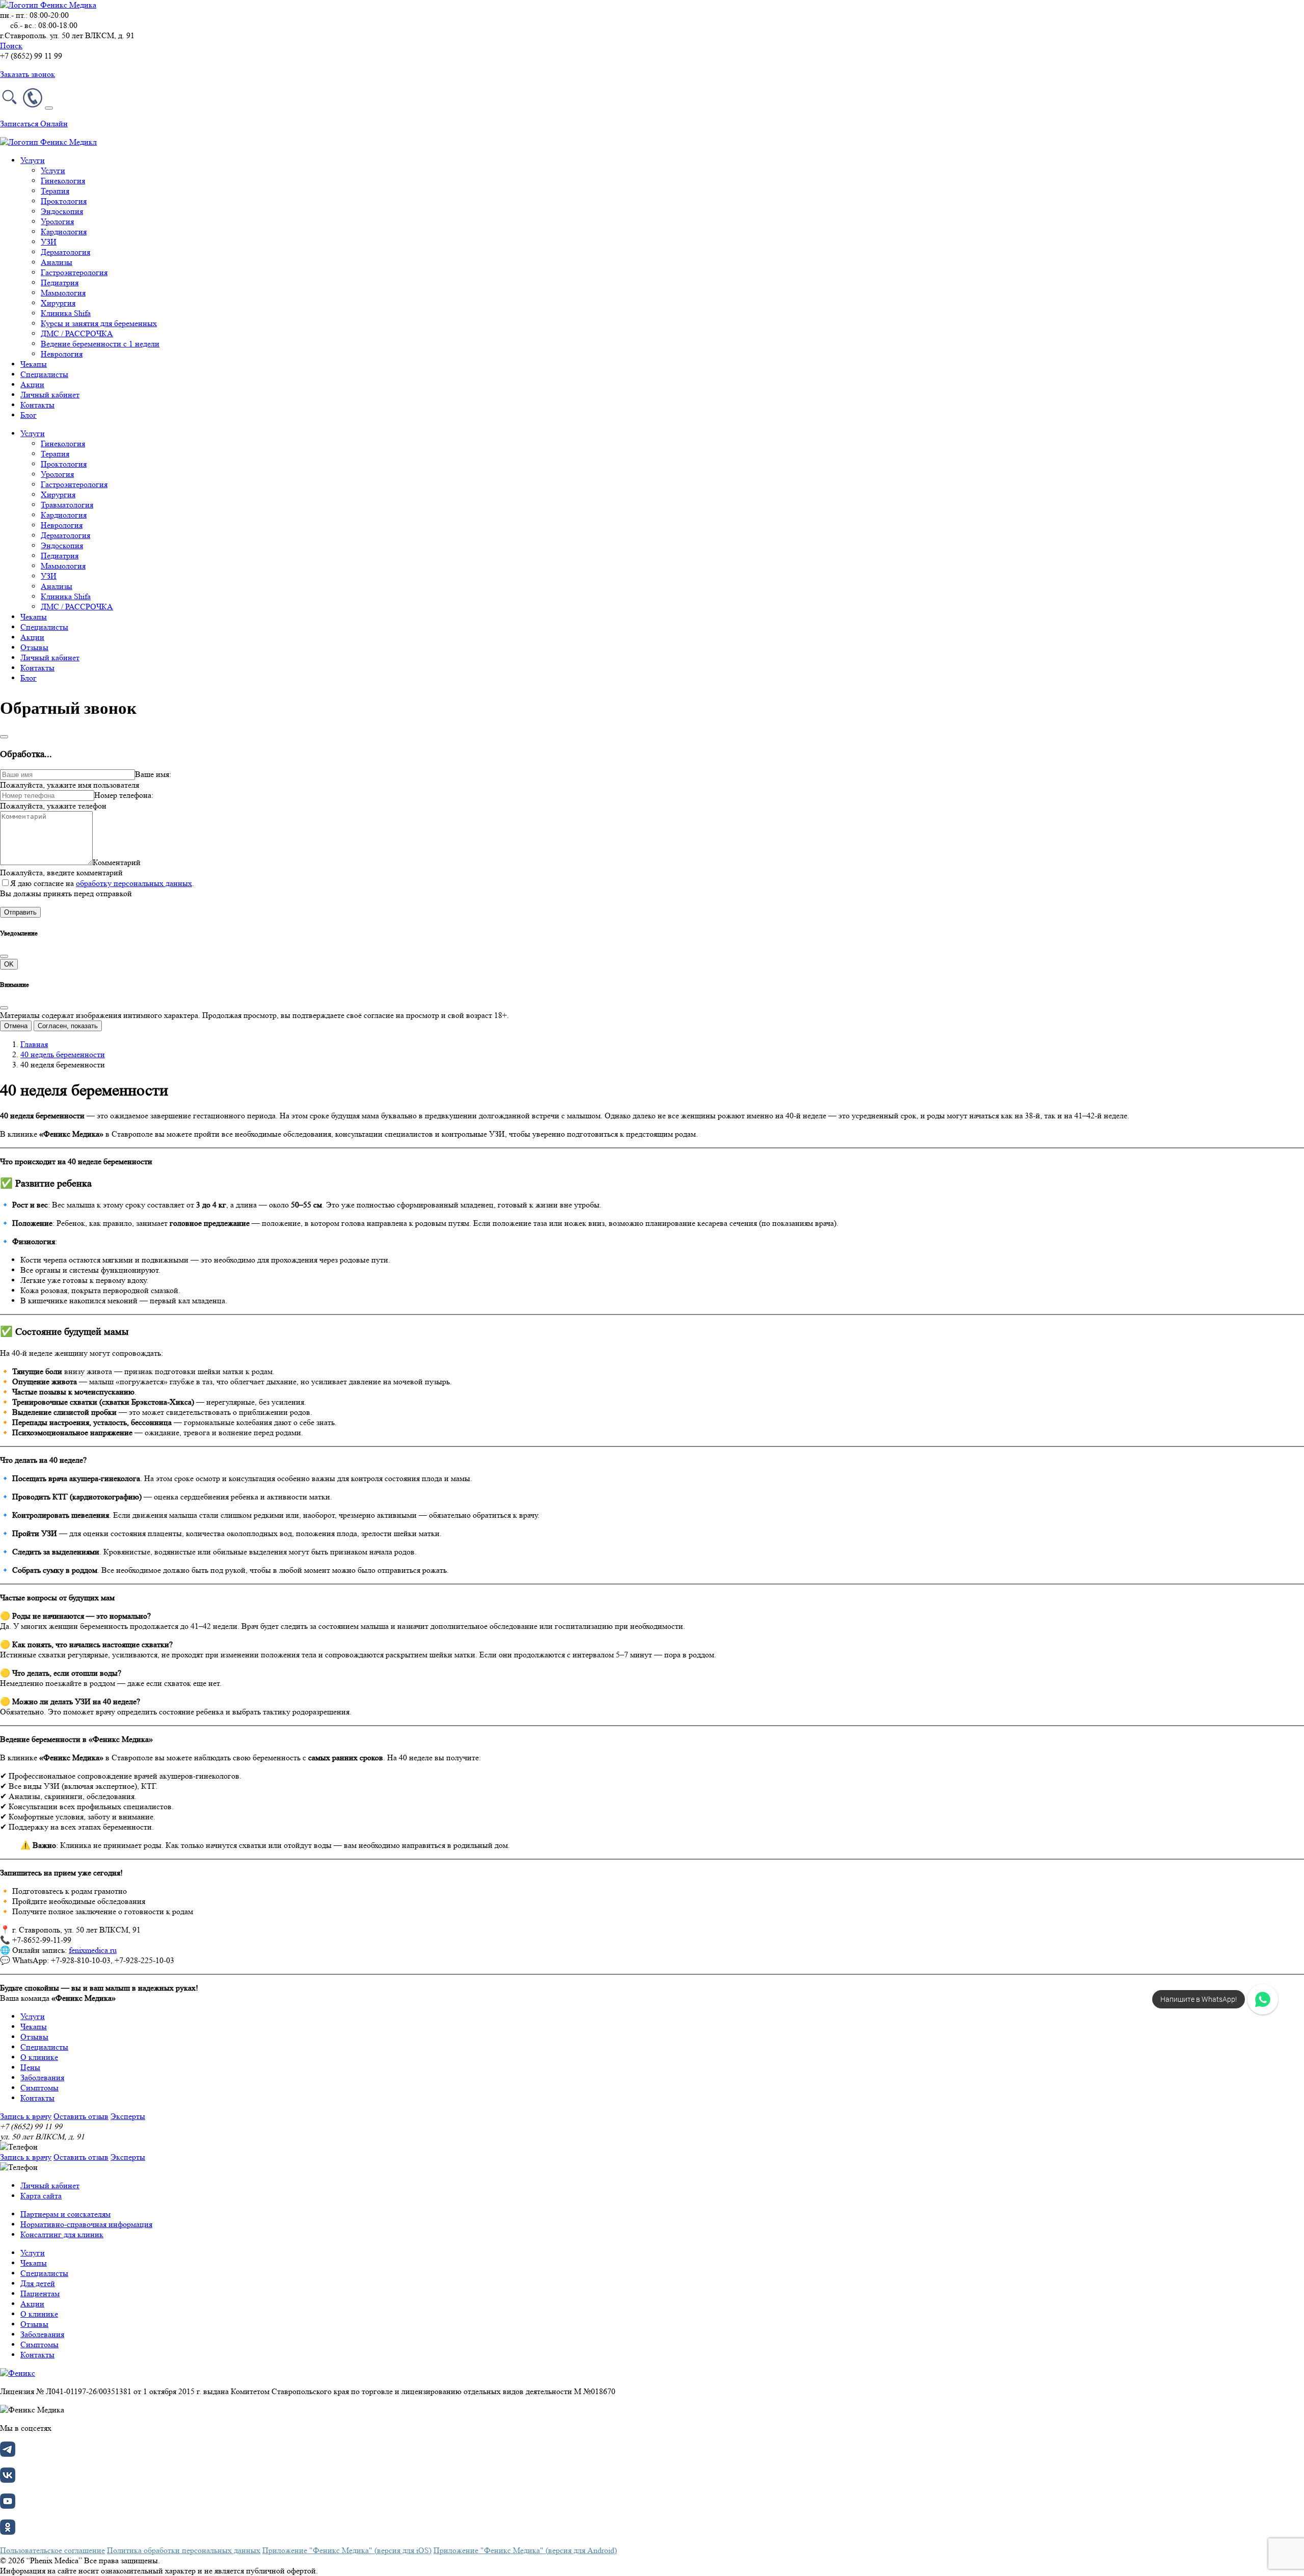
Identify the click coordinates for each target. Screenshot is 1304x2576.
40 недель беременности (63, 1054)
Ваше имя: (153, 774)
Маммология (63, 293)
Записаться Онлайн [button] (34, 124)
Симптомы (39, 2088)
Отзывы (34, 647)
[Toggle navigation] (49, 108)
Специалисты (44, 374)
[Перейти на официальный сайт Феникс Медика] (18, 2373)
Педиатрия (60, 283)
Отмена (16, 1026)
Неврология (62, 354)
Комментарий (117, 862)
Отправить (20, 912)
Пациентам (40, 2293)
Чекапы (34, 364)
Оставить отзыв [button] (81, 2116)
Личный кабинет (50, 395)
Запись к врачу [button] (26, 2116)
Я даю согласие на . (102, 883)
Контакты (37, 405)
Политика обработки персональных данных (184, 2550)
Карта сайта (41, 2196)
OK (9, 964)
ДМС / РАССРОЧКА (77, 333)
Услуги (53, 170)
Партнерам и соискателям (65, 2214)
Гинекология (63, 181)
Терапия (55, 191)
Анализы (57, 262)
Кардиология (64, 232)
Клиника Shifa (66, 313)
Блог (29, 415)
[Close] (4, 737)
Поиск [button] (11, 46)
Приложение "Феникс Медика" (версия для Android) (525, 2550)
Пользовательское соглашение (52, 2550)
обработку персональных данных (134, 883)
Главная (34, 1044)
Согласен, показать (68, 1026)
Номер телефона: (124, 795)
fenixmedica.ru (93, 1950)
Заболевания (42, 2077)
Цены (30, 2067)
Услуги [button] (33, 160)
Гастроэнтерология (74, 272)
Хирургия (58, 303)
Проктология (64, 201)
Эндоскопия (62, 211)
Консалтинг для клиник (62, 2234)
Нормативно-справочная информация (86, 2224)
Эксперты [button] (128, 2116)
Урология (57, 221)
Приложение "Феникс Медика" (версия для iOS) (347, 2550)
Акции (32, 384)
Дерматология (65, 252)
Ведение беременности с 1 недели (100, 344)
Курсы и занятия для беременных (99, 323)
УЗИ (49, 242)
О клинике (39, 2057)
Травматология (67, 505)
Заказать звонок (28, 74)
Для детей (38, 2283)
